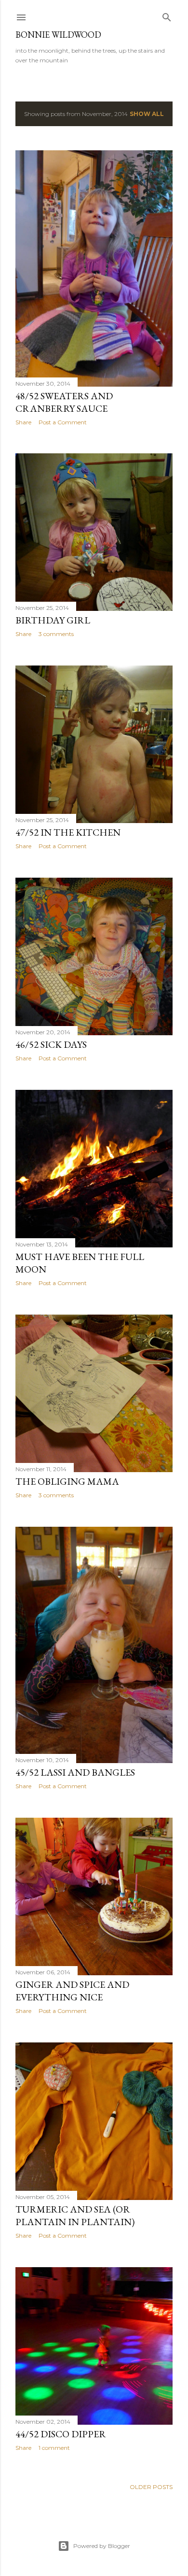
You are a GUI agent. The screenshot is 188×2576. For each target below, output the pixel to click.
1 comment (54, 2448)
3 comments (56, 634)
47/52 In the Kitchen (68, 832)
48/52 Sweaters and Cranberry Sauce (64, 402)
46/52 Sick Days (51, 1044)
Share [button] (23, 422)
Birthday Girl (53, 620)
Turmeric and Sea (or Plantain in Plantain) (75, 2215)
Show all (147, 114)
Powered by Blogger (102, 2546)
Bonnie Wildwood (58, 35)
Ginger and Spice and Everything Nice (72, 1991)
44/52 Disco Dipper (61, 2434)
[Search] (167, 15)
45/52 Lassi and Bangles (75, 1772)
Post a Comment (63, 422)
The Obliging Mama (67, 1481)
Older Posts (151, 2487)
